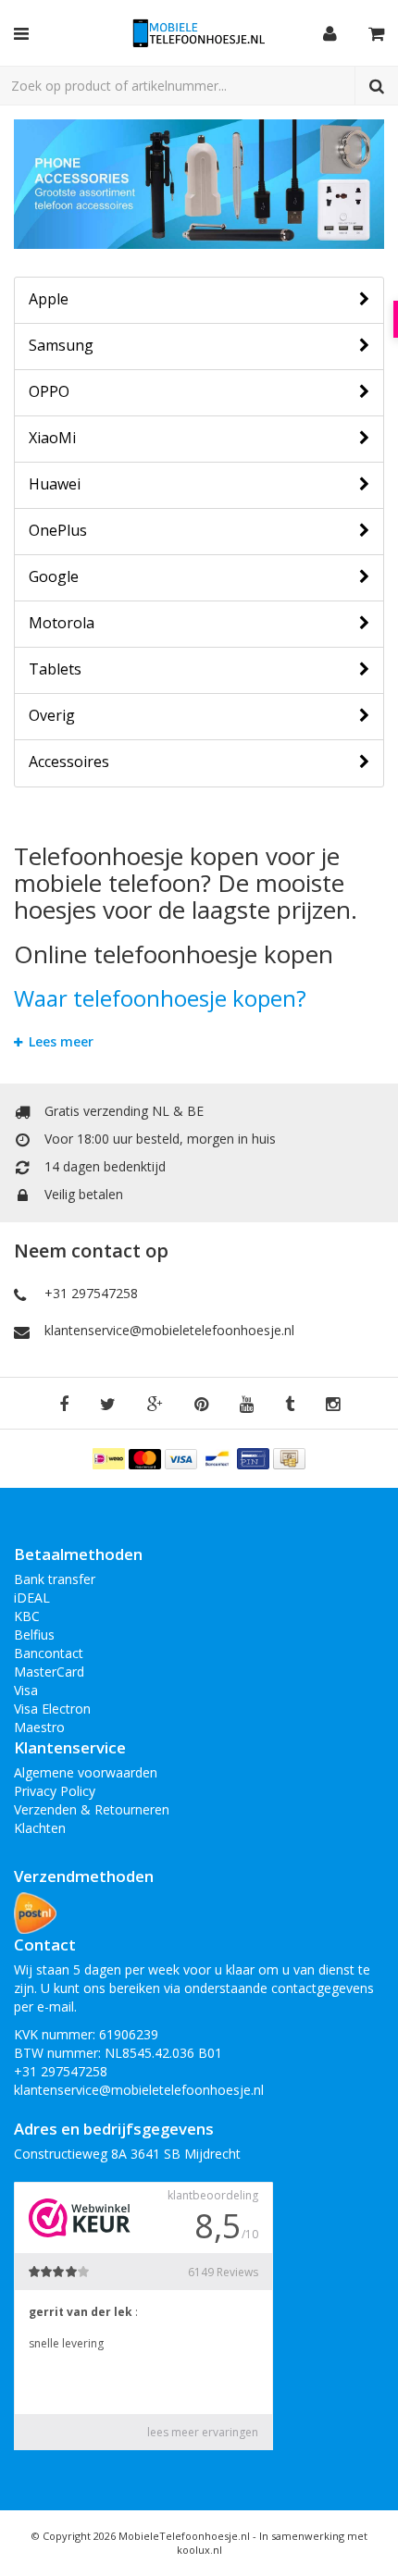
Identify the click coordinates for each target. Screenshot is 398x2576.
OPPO (49, 391)
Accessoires (69, 762)
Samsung (61, 345)
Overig (52, 715)
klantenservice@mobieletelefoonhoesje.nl (169, 1330)
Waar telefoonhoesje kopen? (160, 998)
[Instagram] (333, 1405)
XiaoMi (52, 438)
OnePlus (58, 530)
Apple (49, 299)
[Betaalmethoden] (111, 1457)
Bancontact (49, 1653)
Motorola (62, 623)
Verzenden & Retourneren (92, 1809)
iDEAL (32, 1598)
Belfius (34, 1635)
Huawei (55, 484)
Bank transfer (55, 1579)
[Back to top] (367, 2545)
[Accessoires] (199, 184)
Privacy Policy (55, 1791)
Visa (26, 1690)
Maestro (39, 1727)
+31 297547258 (91, 1293)
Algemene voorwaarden (86, 1772)
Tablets (55, 669)
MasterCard (49, 1672)
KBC (27, 1616)
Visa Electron (52, 1709)
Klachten (40, 1828)
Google (54, 576)
